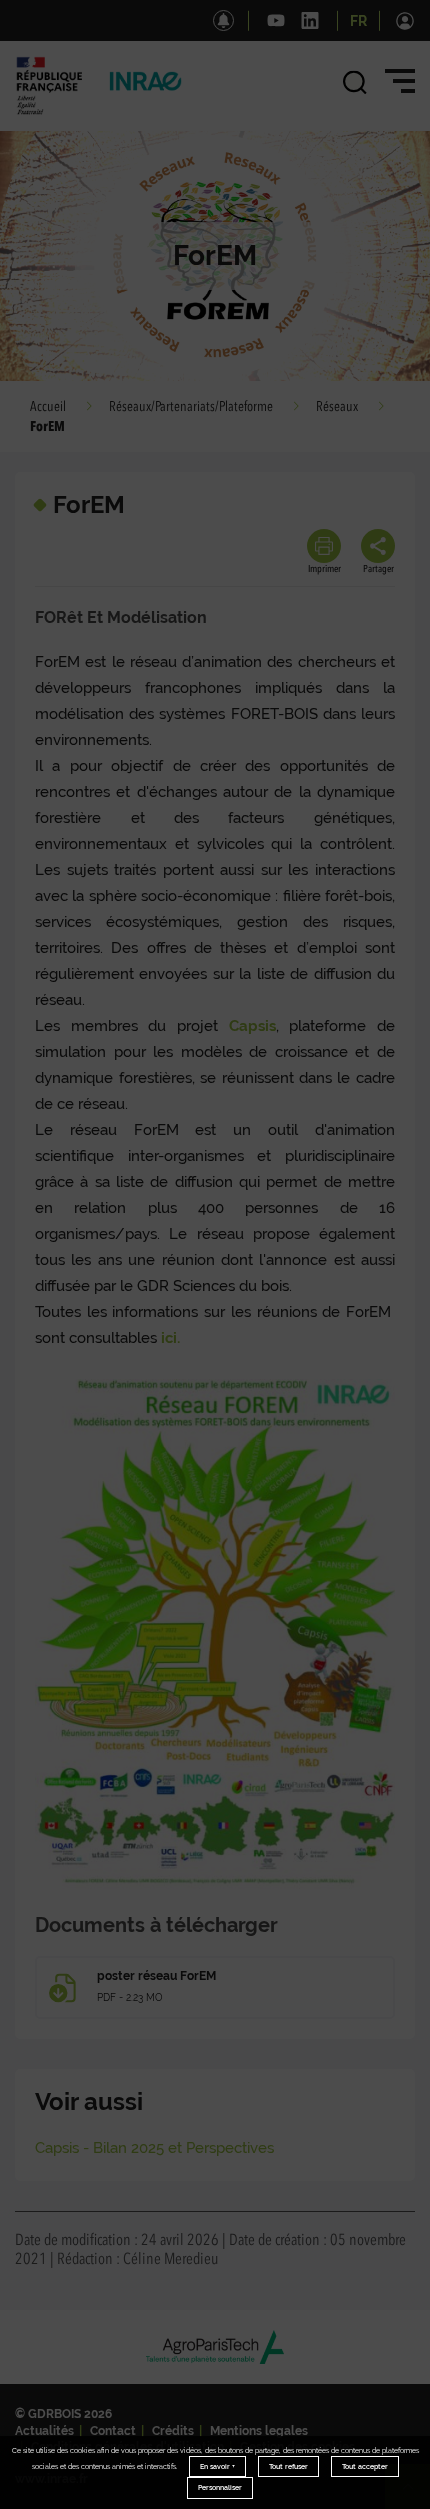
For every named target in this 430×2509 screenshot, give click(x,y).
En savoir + (217, 2466)
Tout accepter (365, 2466)
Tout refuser (288, 2466)
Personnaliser (220, 2487)
